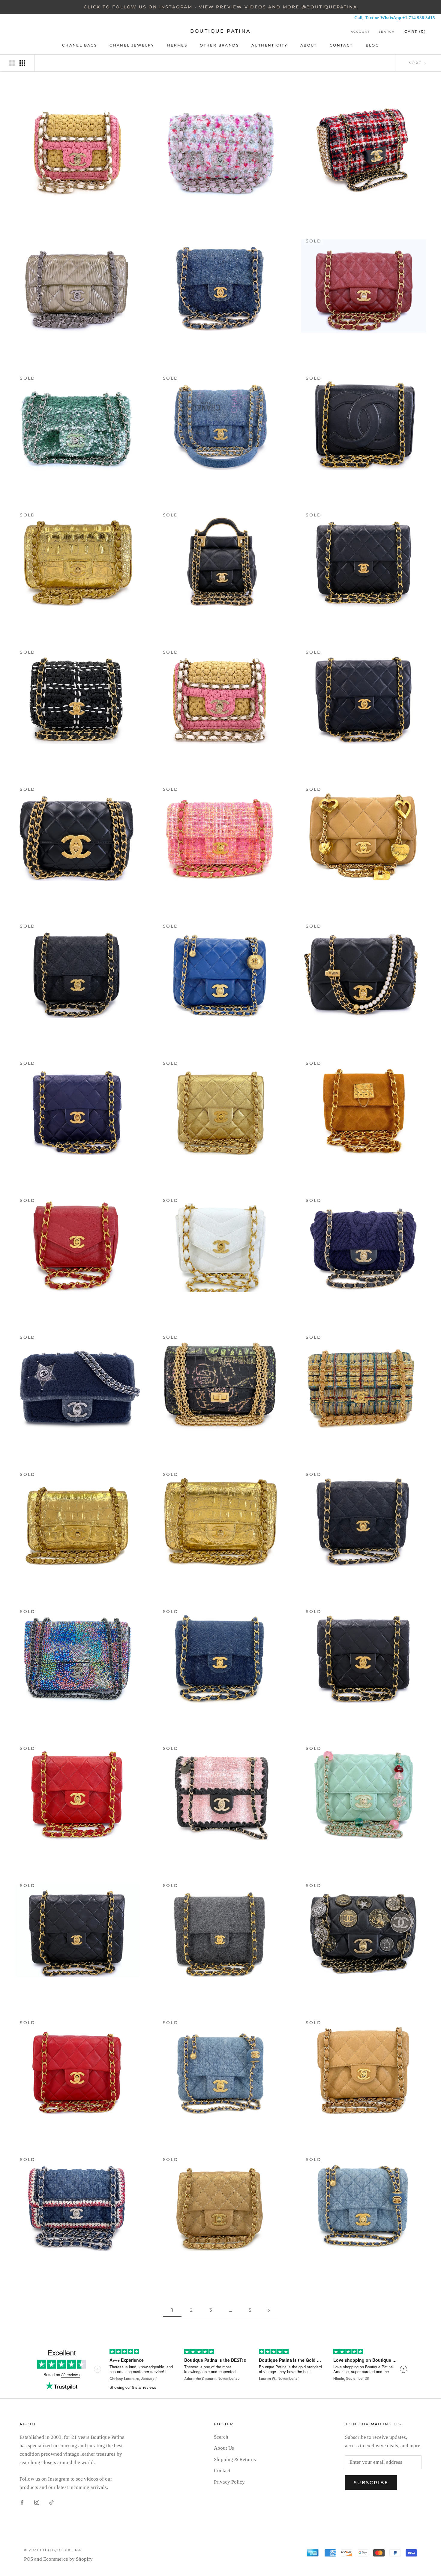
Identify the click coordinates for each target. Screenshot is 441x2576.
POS (28, 2559)
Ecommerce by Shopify (68, 2559)
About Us (224, 2448)
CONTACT (341, 45)
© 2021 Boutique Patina (53, 2550)
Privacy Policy (229, 2482)
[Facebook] (22, 2502)
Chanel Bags (79, 45)
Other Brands (219, 45)
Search (387, 32)
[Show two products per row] (12, 63)
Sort (416, 63)
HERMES (177, 45)
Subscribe (371, 2483)
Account (360, 32)
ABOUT (309, 45)
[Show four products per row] (22, 63)
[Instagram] (37, 2502)
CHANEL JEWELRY (132, 45)
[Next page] (269, 2310)
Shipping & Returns (235, 2459)
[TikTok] (51, 2502)
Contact (222, 2471)
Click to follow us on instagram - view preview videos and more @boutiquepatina (220, 7)
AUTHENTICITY (270, 45)
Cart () (415, 31)
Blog (372, 45)
